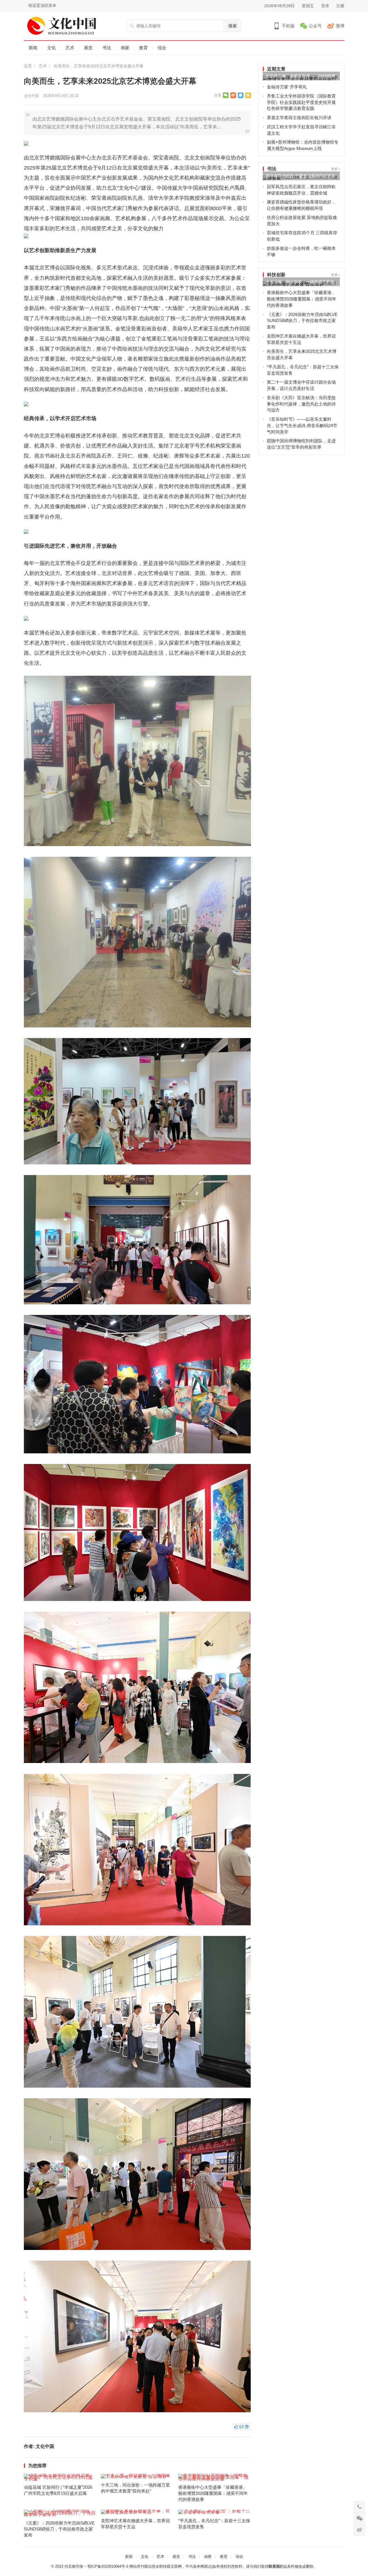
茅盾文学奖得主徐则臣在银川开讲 (299, 118)
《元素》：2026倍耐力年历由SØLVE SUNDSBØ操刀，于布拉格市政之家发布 (59, 2529)
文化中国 (31, 96)
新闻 (33, 48)
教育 (143, 48)
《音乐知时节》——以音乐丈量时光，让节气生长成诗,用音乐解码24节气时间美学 (302, 425)
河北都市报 (74, 2566)
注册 (340, 6)
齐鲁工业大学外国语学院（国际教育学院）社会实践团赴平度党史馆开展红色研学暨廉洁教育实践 (301, 102)
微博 (340, 26)
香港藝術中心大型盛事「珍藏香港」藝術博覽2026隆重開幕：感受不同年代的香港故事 (213, 2493)
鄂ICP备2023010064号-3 (108, 2566)
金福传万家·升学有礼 (287, 87)
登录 (325, 6)
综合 (162, 48)
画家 (125, 48)
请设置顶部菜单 (42, 5)
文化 (51, 48)
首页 (28, 66)
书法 (107, 48)
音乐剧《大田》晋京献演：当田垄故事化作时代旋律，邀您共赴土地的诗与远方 (301, 404)
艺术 (70, 48)
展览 (88, 48)
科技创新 (276, 275)
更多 (335, 169)
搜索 (233, 26)
